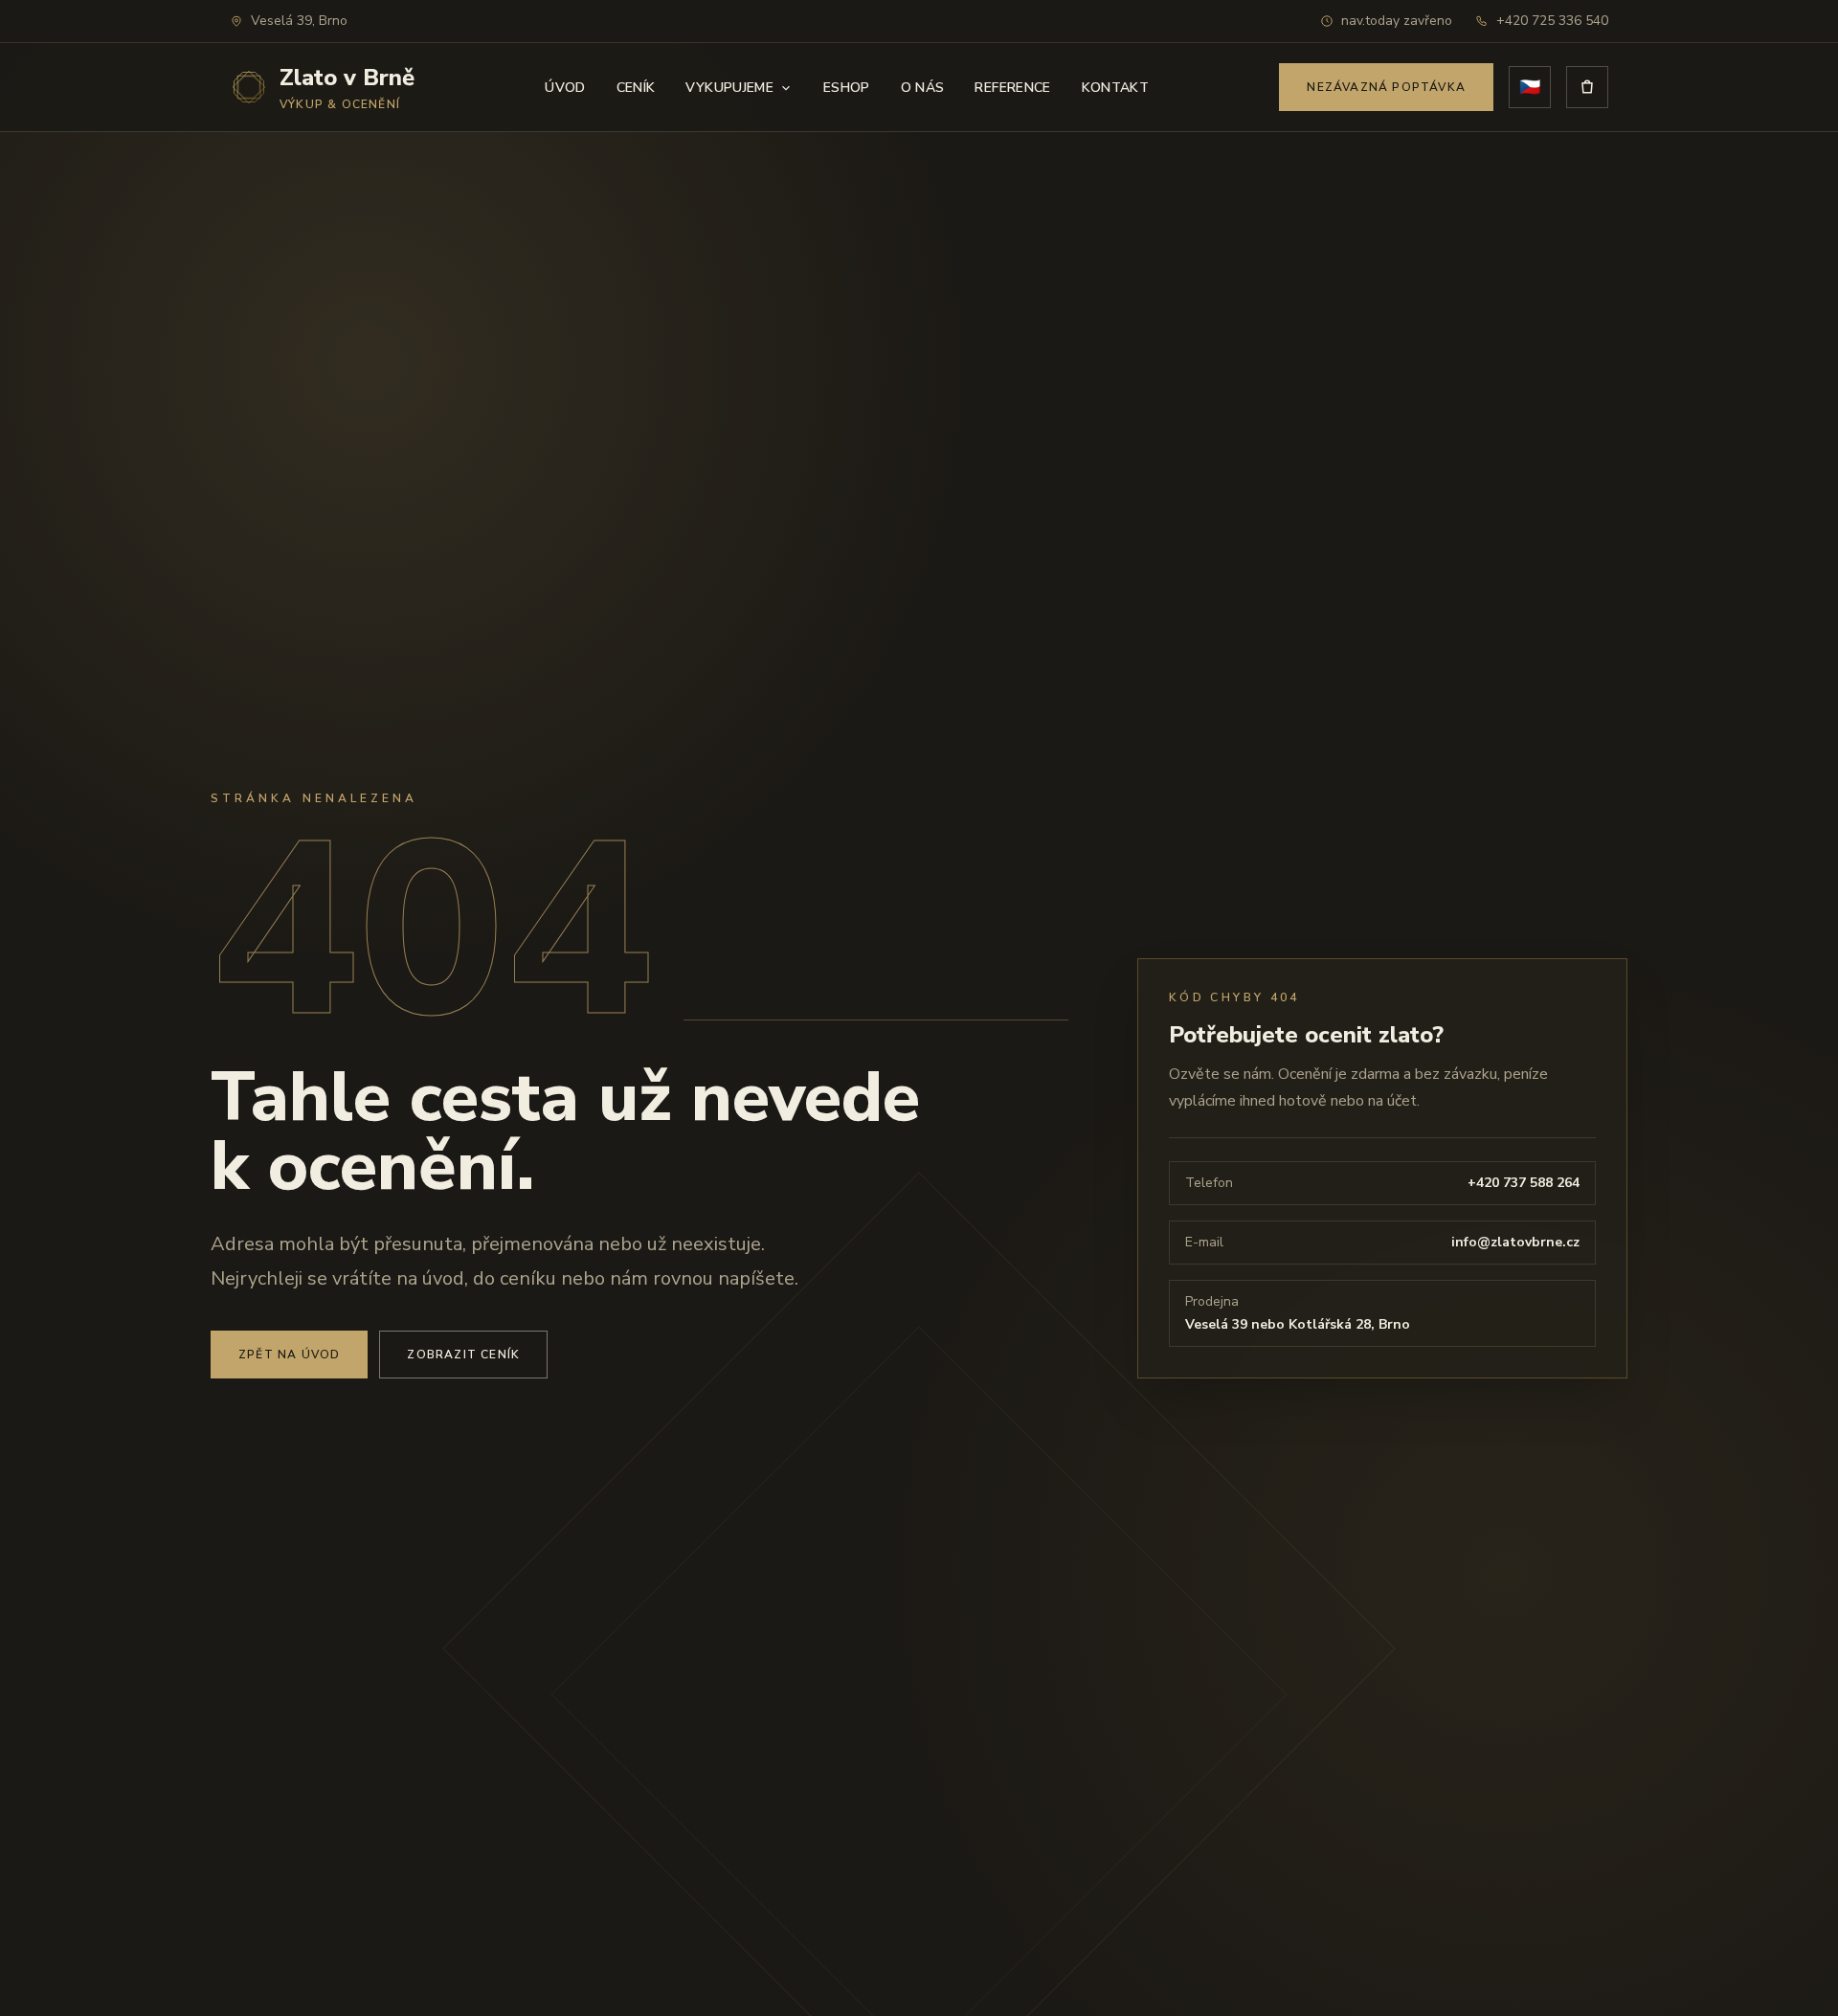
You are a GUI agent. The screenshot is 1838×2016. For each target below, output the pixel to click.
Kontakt (1115, 88)
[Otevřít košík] (1587, 87)
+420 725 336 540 (1552, 21)
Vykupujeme (729, 88)
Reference (1012, 88)
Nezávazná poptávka (1386, 87)
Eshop (847, 88)
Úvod (565, 88)
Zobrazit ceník (463, 1355)
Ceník (636, 88)
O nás (923, 88)
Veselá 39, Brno (299, 21)
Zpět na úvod (289, 1355)
